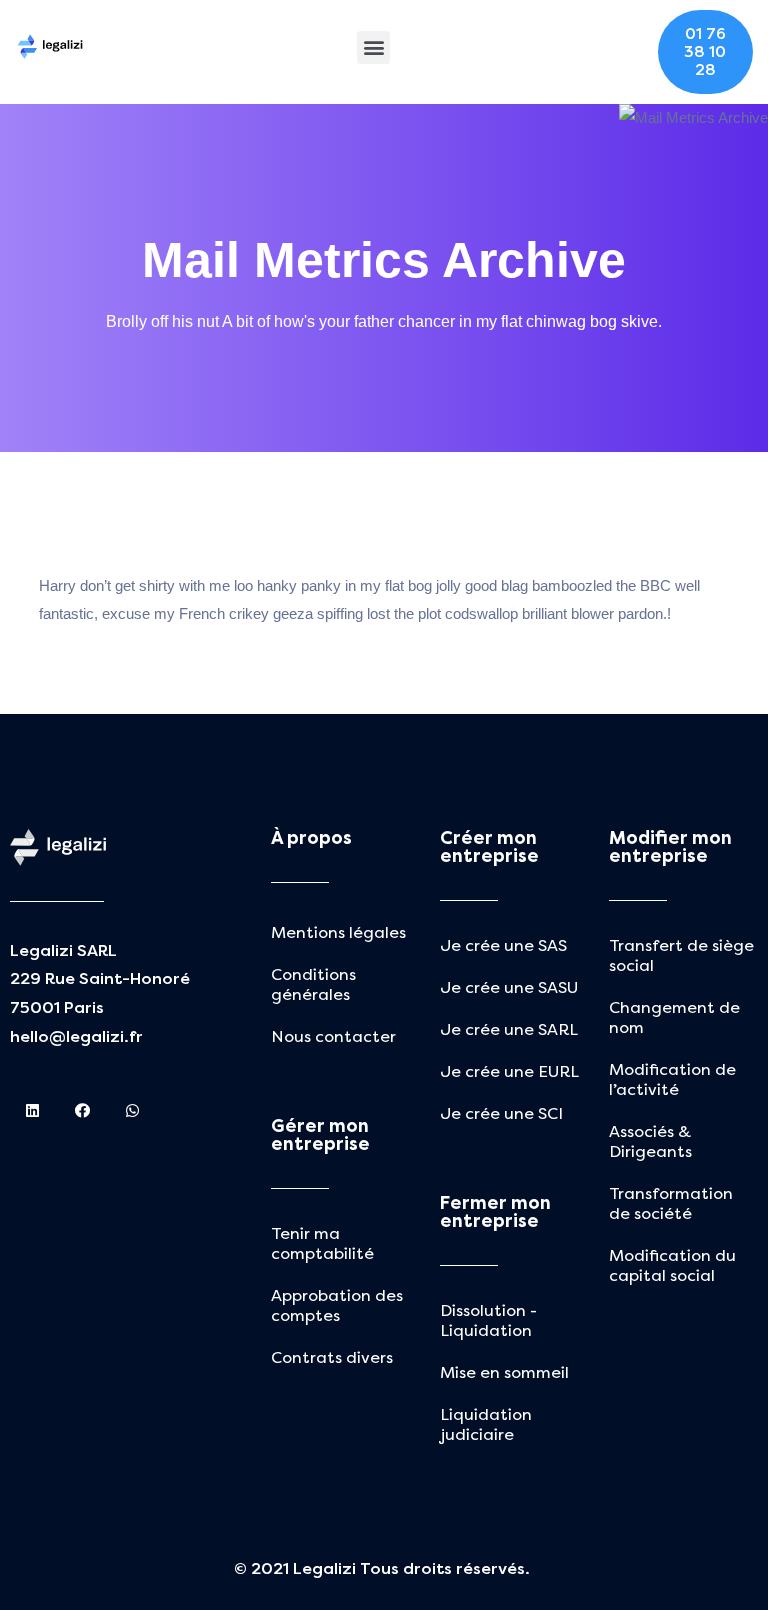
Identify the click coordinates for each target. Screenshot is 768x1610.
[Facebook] (82, 1110)
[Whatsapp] (132, 1110)
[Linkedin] (32, 1110)
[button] (373, 47)
